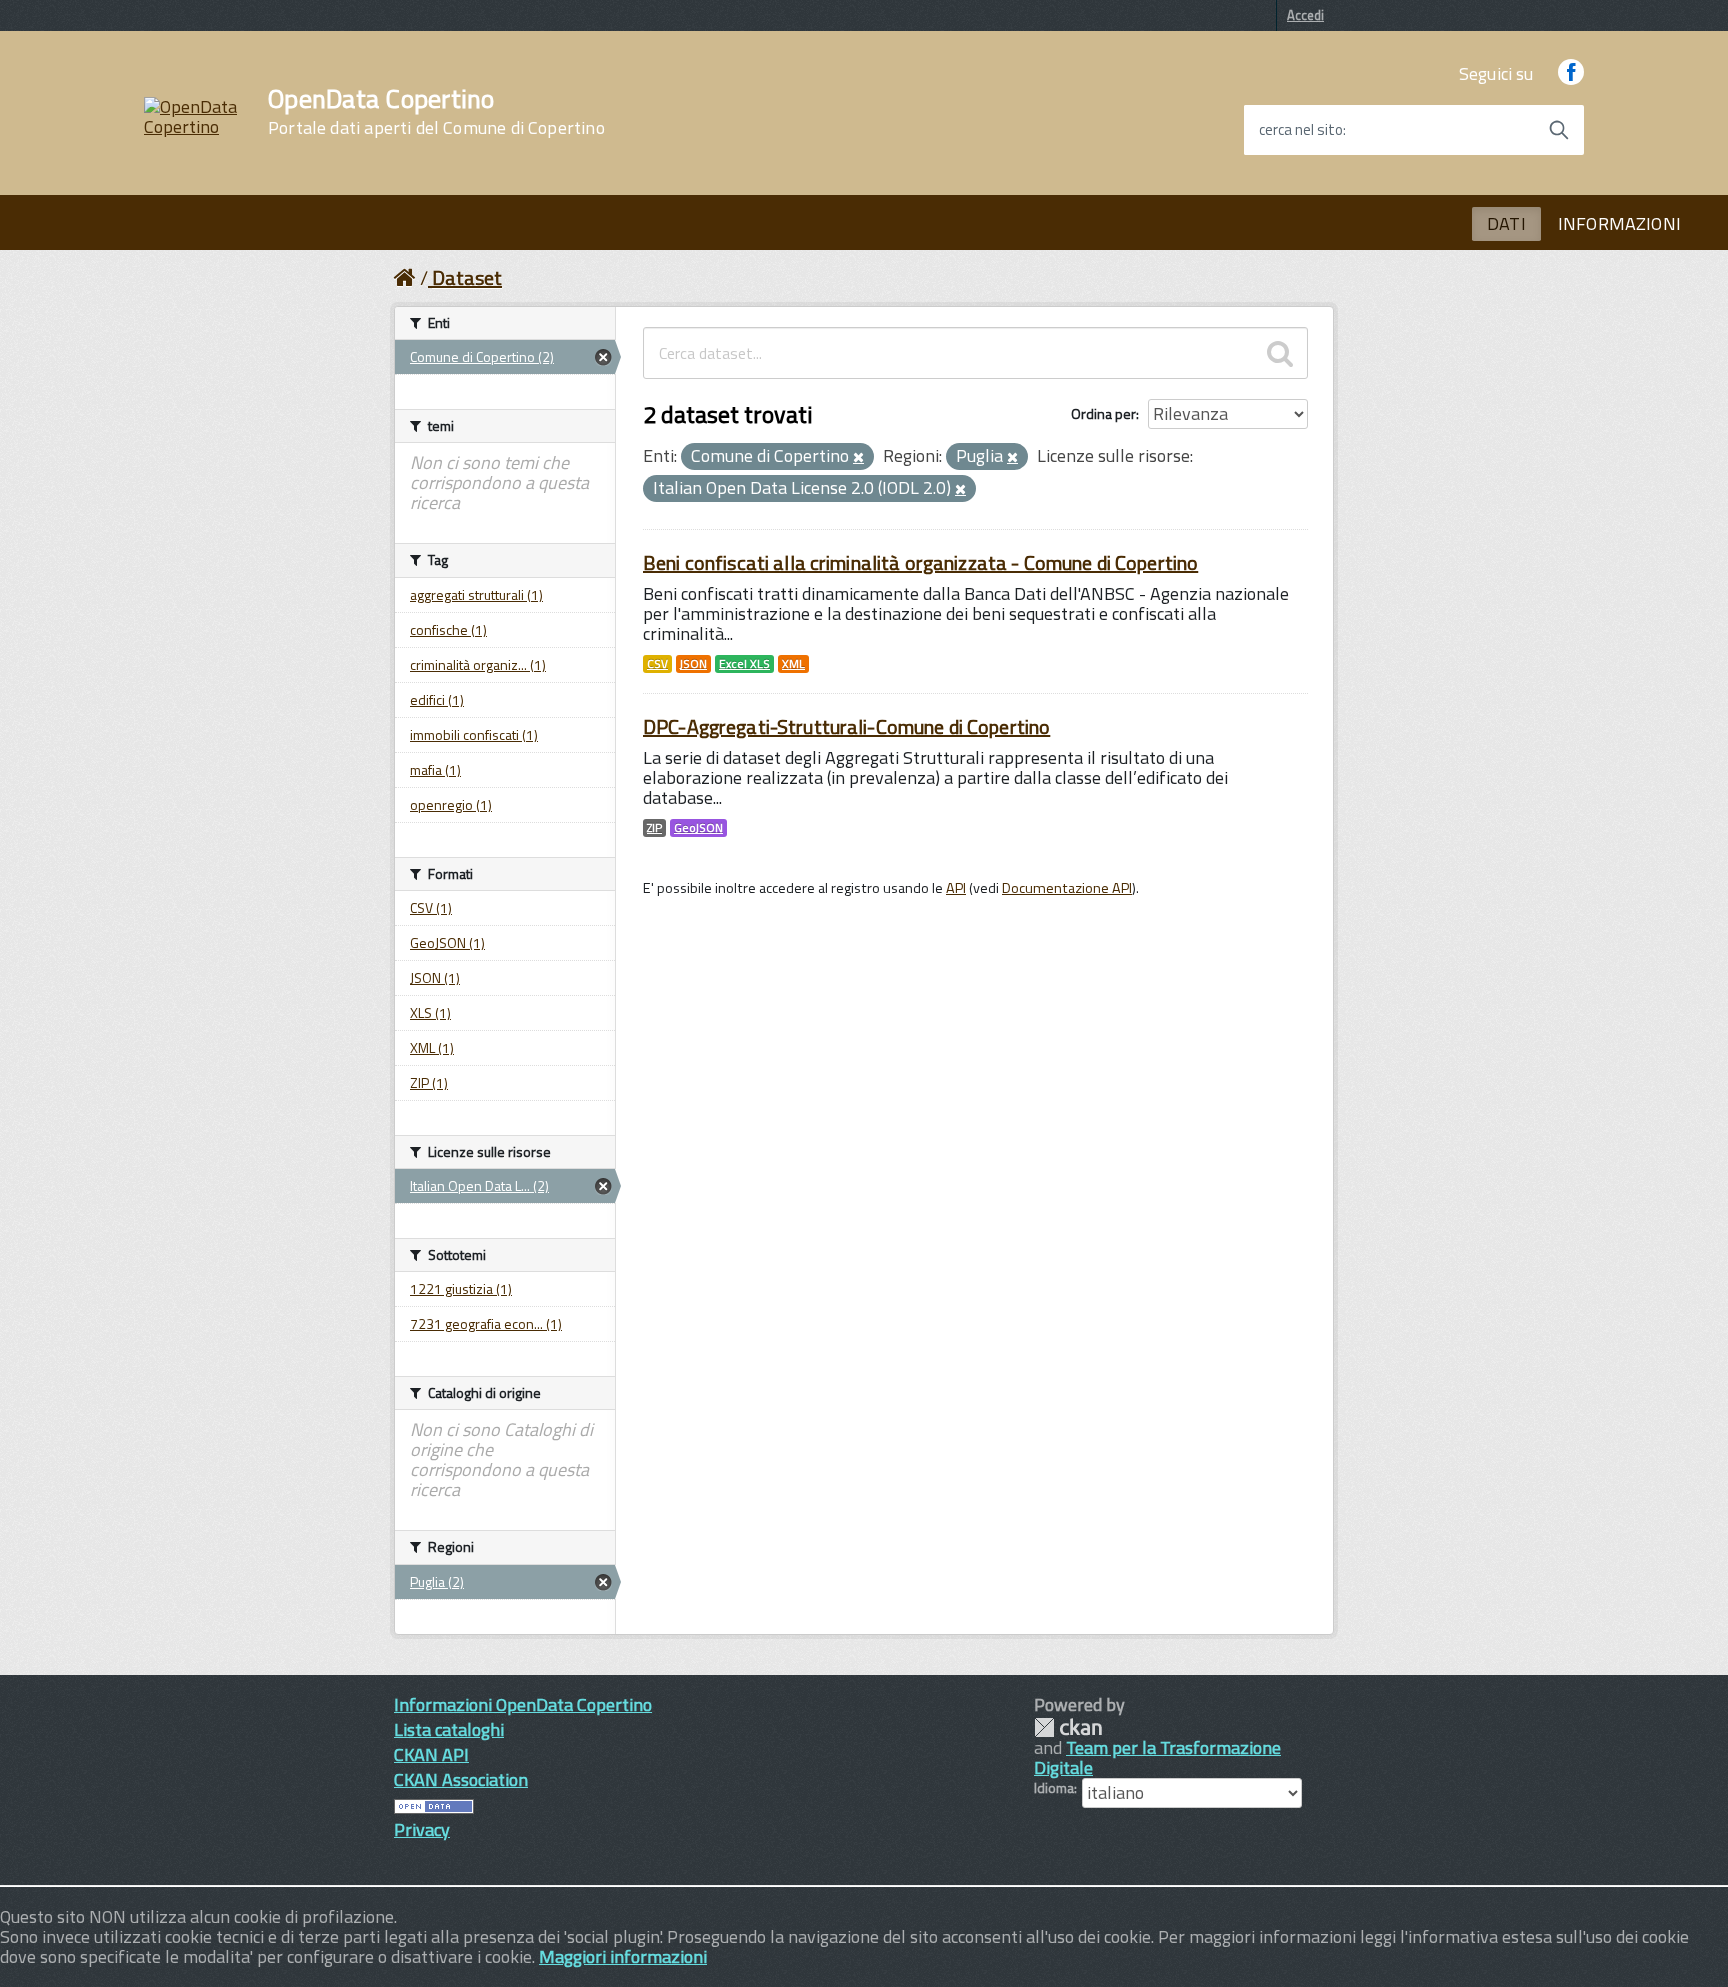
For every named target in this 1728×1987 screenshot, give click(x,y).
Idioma (1054, 1788)
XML (793, 664)
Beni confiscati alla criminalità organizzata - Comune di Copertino (920, 562)
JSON (693, 664)
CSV (657, 664)
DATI (1506, 223)
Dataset (467, 277)
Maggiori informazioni (623, 1956)
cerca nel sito (1301, 130)
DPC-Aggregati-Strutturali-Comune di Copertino (846, 726)
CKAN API (431, 1754)
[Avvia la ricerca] (1559, 130)
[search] (1280, 353)
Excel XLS (744, 664)
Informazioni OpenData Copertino (523, 1704)
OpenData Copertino (436, 112)
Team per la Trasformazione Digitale (1157, 1757)
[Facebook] (1571, 73)
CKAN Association (461, 1779)
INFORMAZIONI (1619, 223)
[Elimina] (858, 458)
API (956, 888)
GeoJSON (698, 828)
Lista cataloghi (449, 1729)
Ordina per (1103, 413)
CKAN (1068, 1727)
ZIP (654, 828)
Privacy (422, 1829)
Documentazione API (1067, 888)
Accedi (1305, 15)
